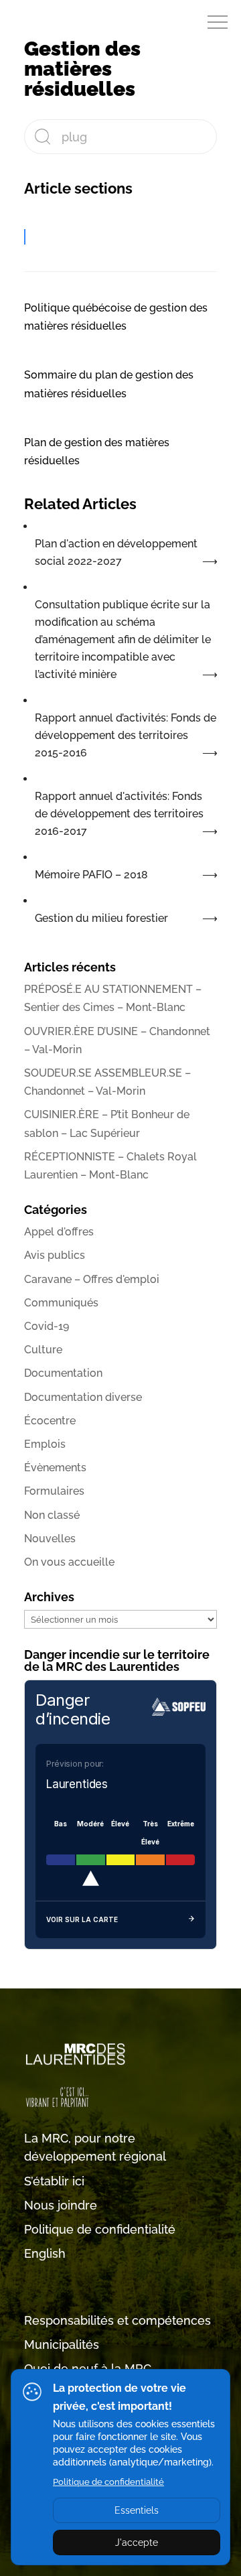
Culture (43, 1350)
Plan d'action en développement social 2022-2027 (116, 552)
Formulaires (54, 1491)
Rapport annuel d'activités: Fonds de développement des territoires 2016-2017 (119, 814)
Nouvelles (50, 1539)
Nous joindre (61, 2205)
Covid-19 (47, 1326)
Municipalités (62, 2345)
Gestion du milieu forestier (101, 918)
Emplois (45, 1444)
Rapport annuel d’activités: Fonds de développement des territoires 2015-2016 (126, 735)
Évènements (55, 1468)
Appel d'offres (59, 1232)
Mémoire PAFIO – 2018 (91, 875)
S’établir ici (54, 2181)
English (45, 2253)
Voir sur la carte (82, 1919)
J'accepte (137, 2543)
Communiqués (61, 1303)
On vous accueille (69, 1562)
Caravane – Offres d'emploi (92, 1279)
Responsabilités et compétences (117, 2320)
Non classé (52, 1515)
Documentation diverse (83, 1397)
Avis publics (55, 1255)
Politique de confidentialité (100, 2229)
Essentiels (137, 2510)
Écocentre (50, 1421)
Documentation (63, 1373)
